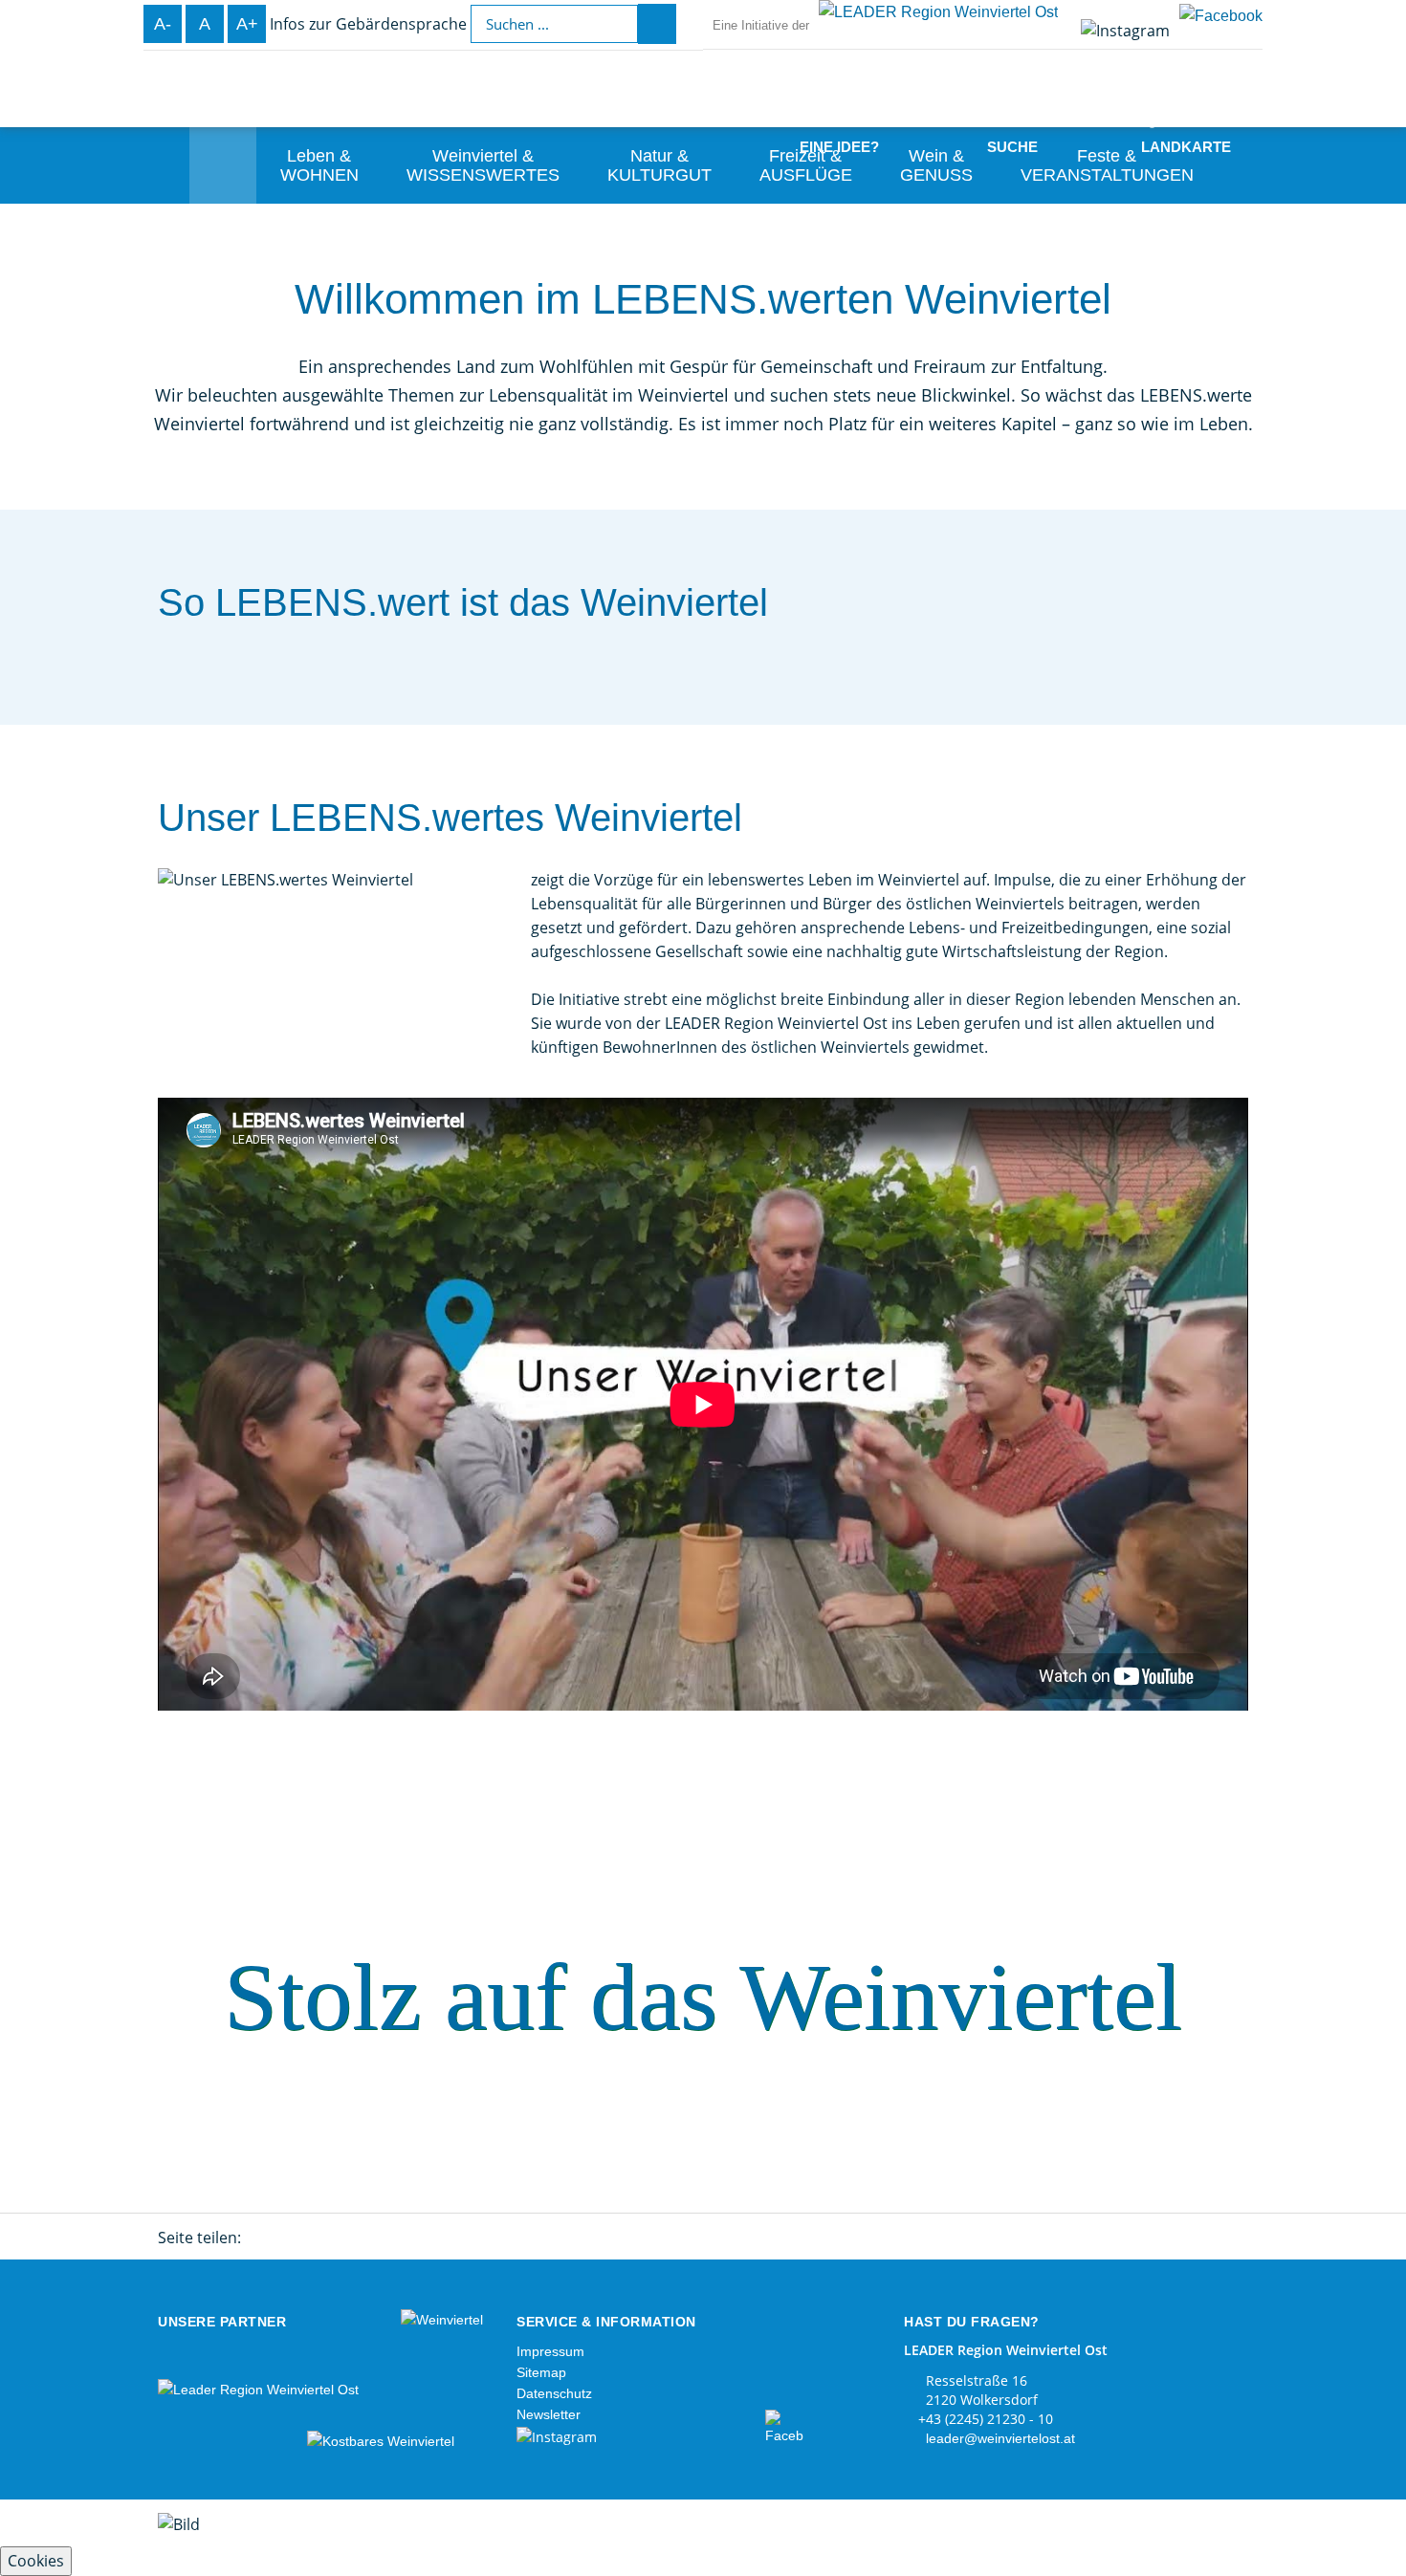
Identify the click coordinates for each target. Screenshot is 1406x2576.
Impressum (550, 2351)
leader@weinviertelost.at (1000, 2438)
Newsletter (549, 2414)
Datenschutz (554, 2393)
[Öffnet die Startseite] (105, 145)
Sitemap (541, 2372)
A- (163, 24)
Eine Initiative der (761, 25)
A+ (247, 24)
